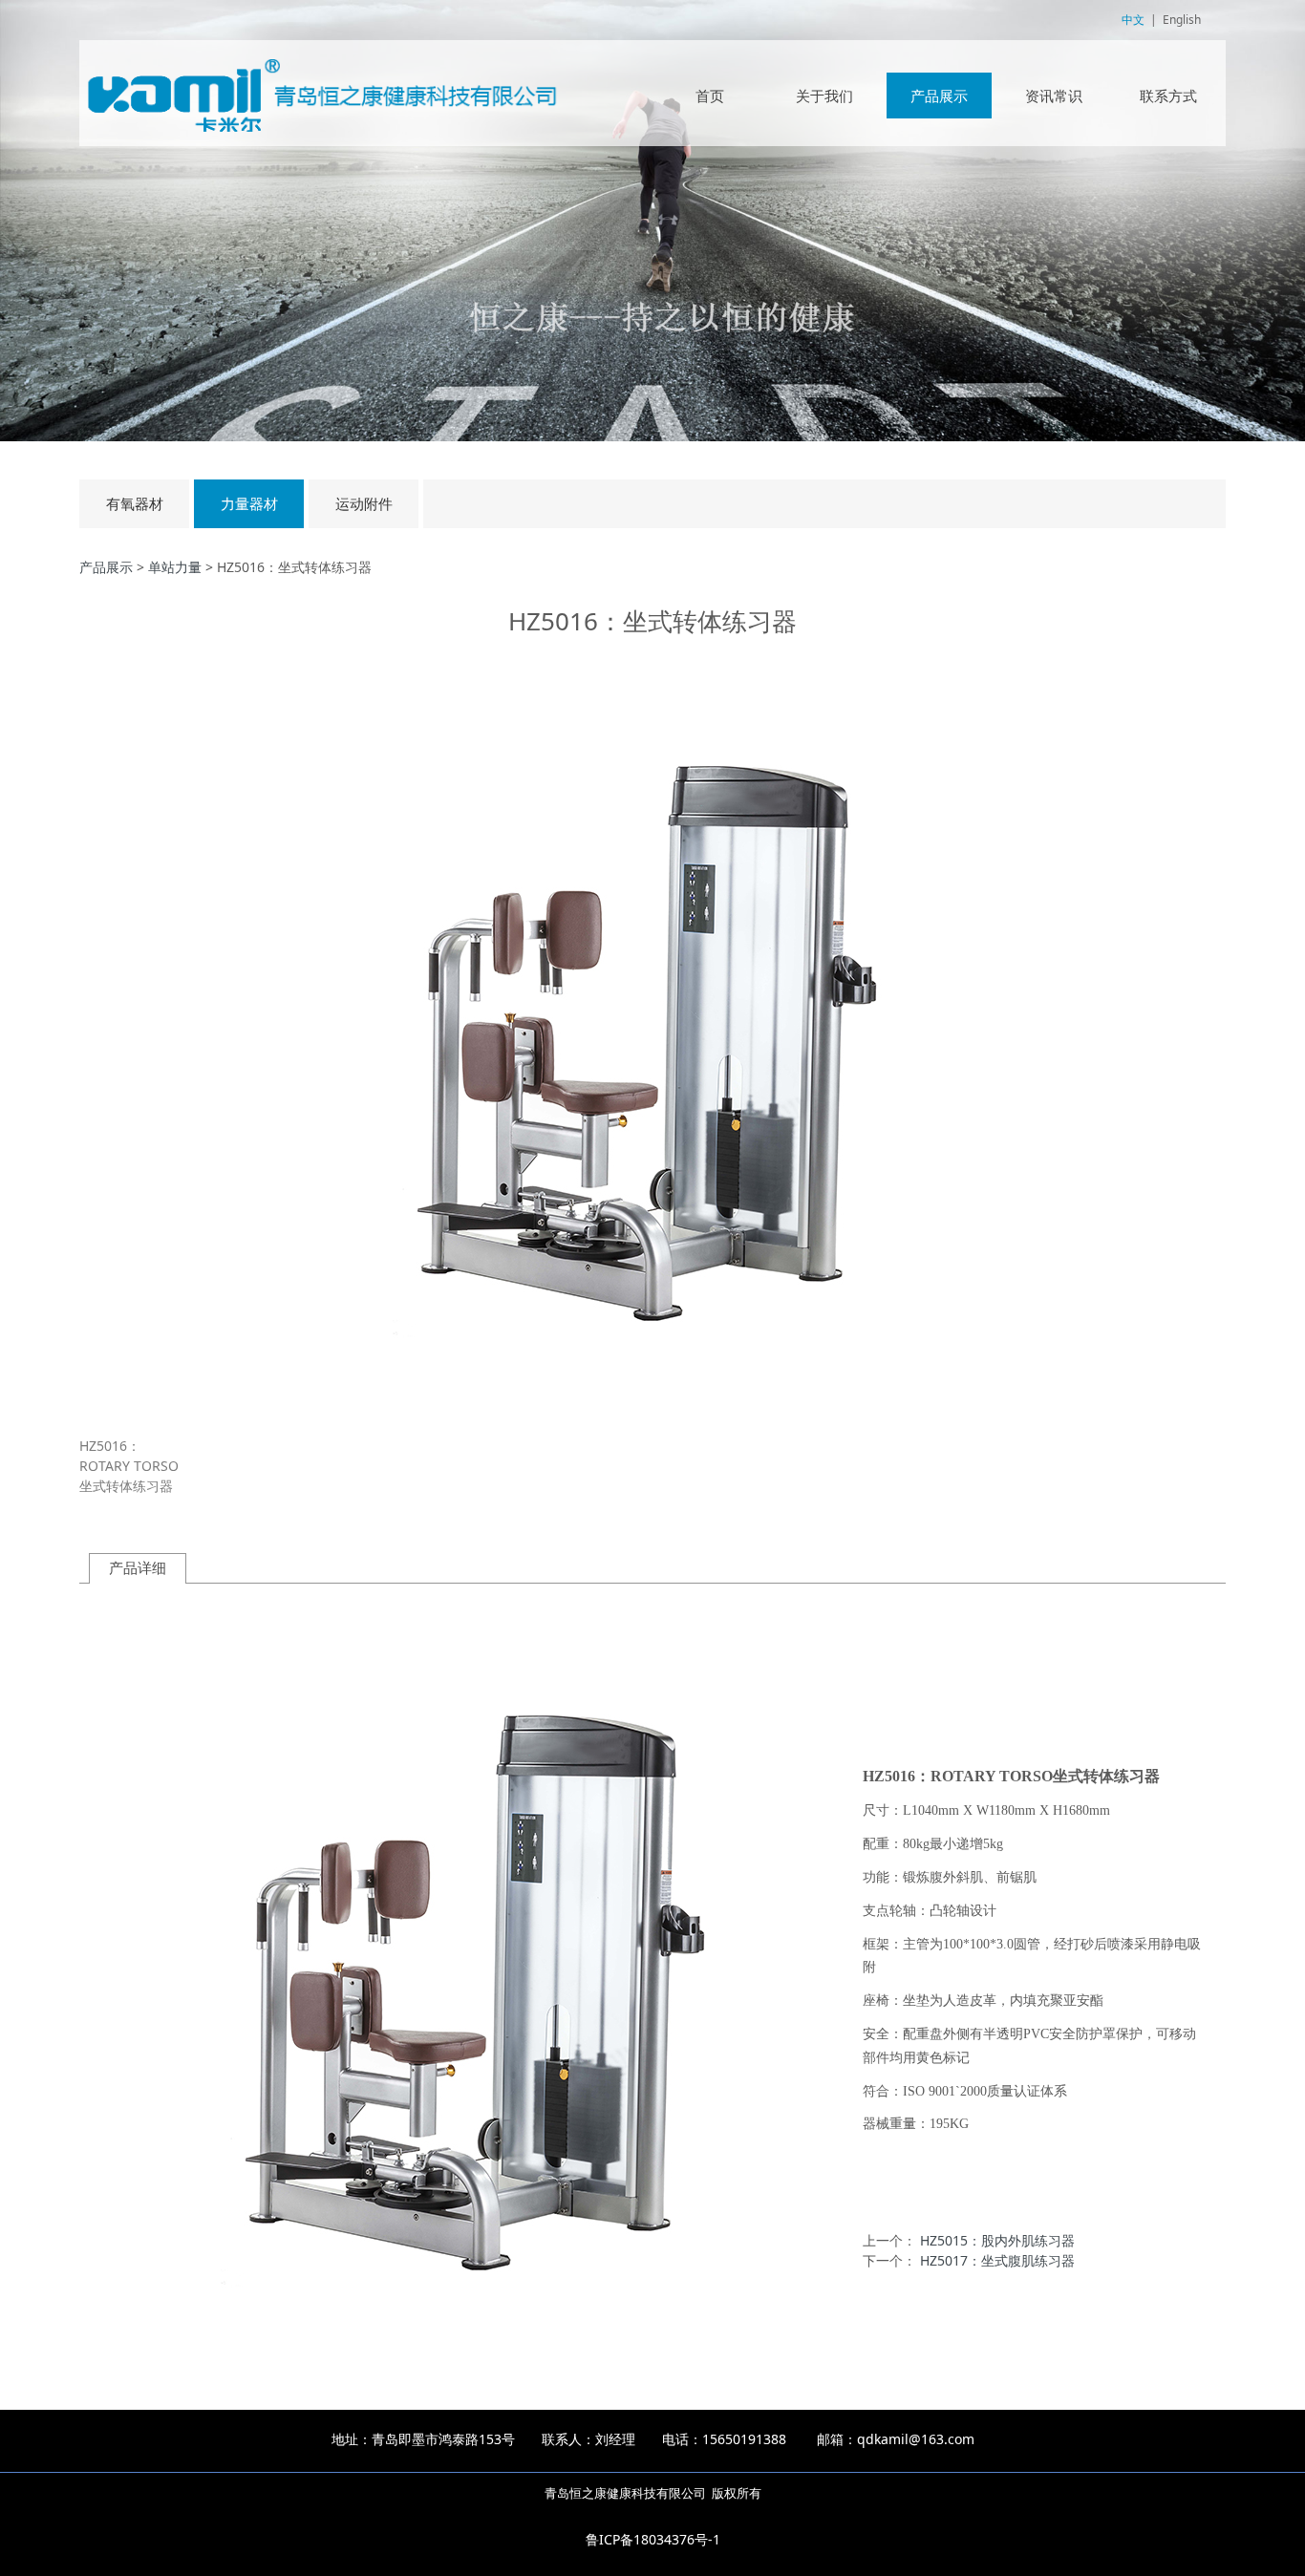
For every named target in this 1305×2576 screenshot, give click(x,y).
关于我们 (824, 96)
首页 (710, 96)
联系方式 (1168, 96)
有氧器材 (135, 504)
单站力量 (175, 567)
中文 (1133, 20)
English (1182, 20)
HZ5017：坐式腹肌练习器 (997, 2260)
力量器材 (249, 504)
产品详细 (138, 1568)
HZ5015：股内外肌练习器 (997, 2240)
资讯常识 (1054, 96)
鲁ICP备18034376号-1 (653, 2539)
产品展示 (939, 96)
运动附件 (364, 504)
